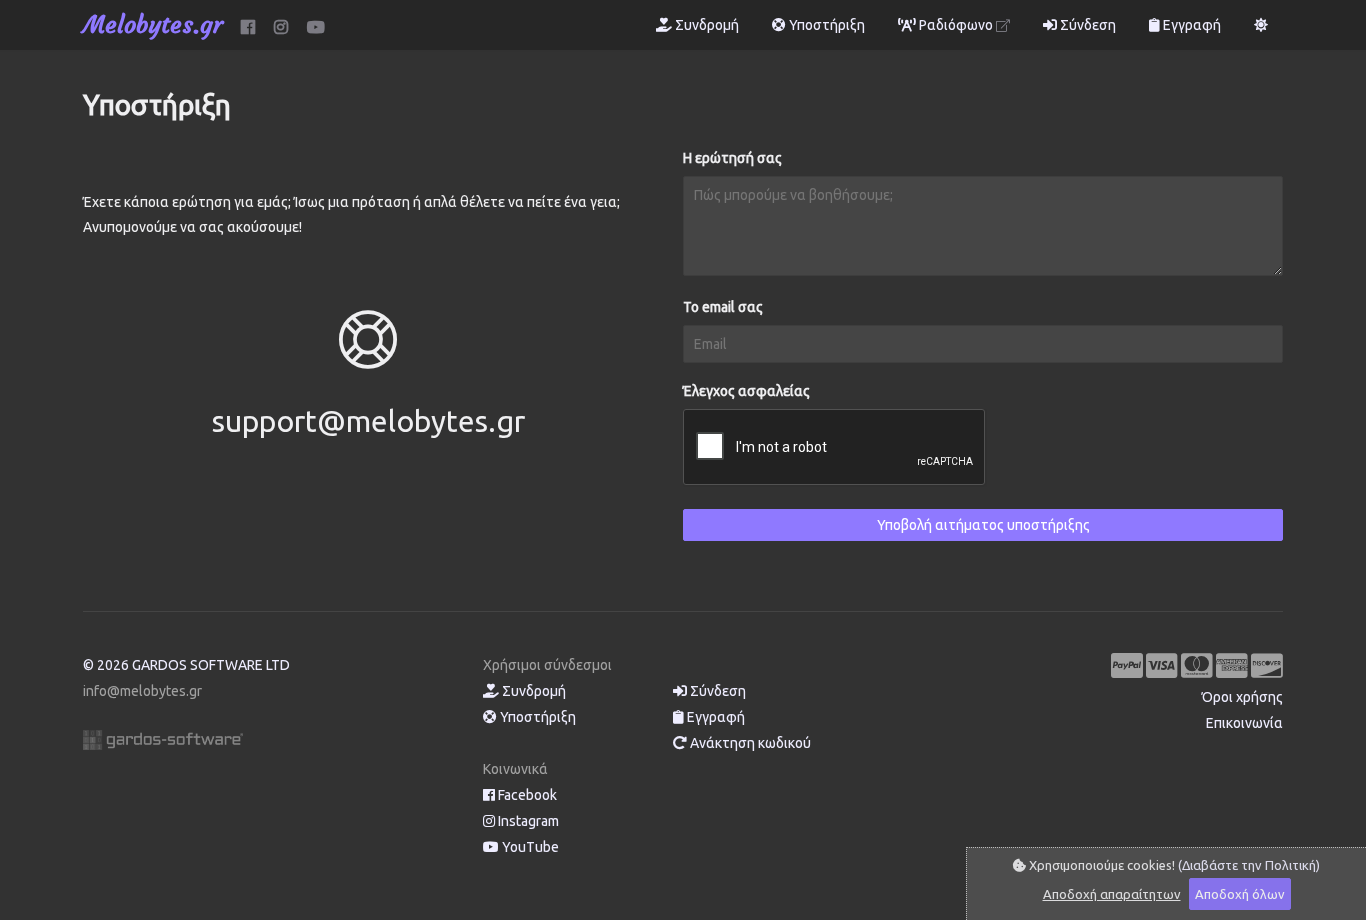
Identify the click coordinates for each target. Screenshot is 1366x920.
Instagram (527, 821)
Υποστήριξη (825, 25)
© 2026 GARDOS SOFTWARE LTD (186, 665)
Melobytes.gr (153, 25)
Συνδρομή (705, 25)
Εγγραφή (1190, 25)
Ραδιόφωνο (956, 25)
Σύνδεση (1086, 25)
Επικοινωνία (1244, 723)
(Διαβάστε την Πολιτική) (1249, 865)
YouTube (529, 847)
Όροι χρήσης (1242, 697)
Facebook (526, 795)
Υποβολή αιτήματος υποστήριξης (983, 525)
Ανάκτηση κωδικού (749, 743)
